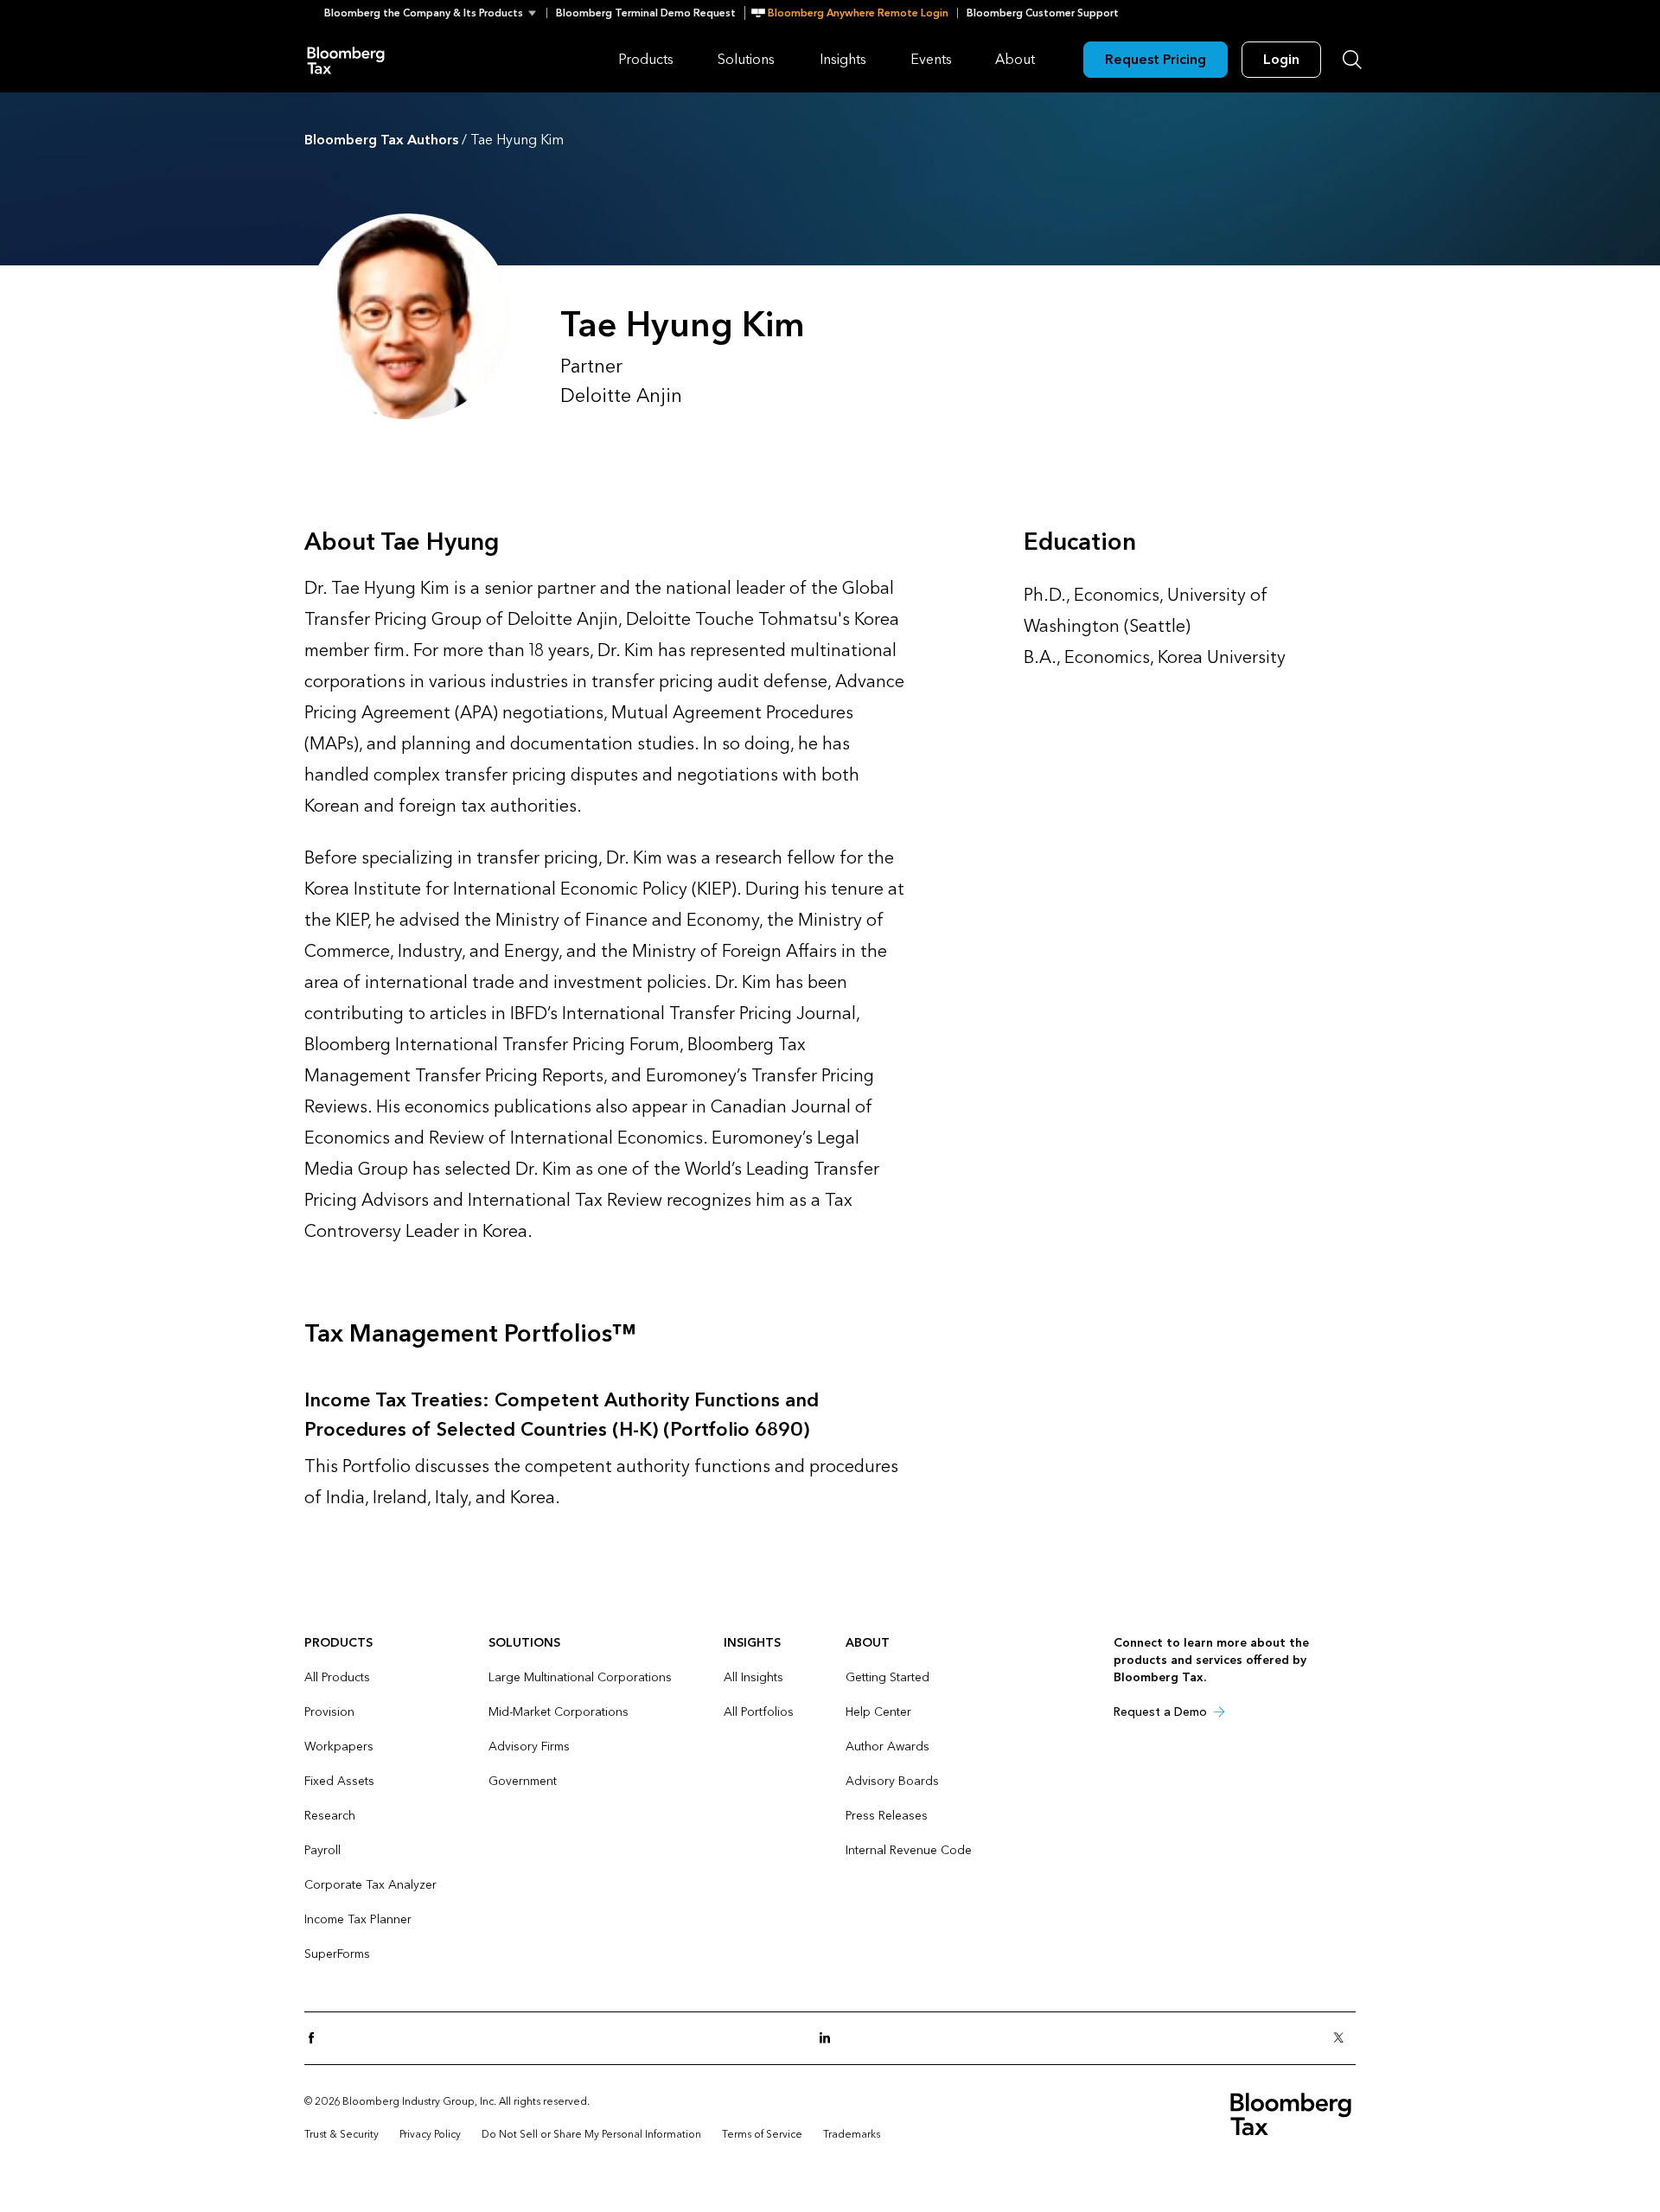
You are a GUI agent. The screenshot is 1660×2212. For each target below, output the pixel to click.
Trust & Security (342, 2134)
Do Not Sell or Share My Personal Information (591, 2134)
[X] (1344, 2039)
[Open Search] (1352, 60)
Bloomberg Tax (346, 59)
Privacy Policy (430, 2134)
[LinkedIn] (830, 2039)
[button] (435, 13)
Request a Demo (1160, 1712)
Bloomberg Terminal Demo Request (646, 13)
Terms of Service (762, 2134)
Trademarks (852, 2134)
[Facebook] (316, 2039)
